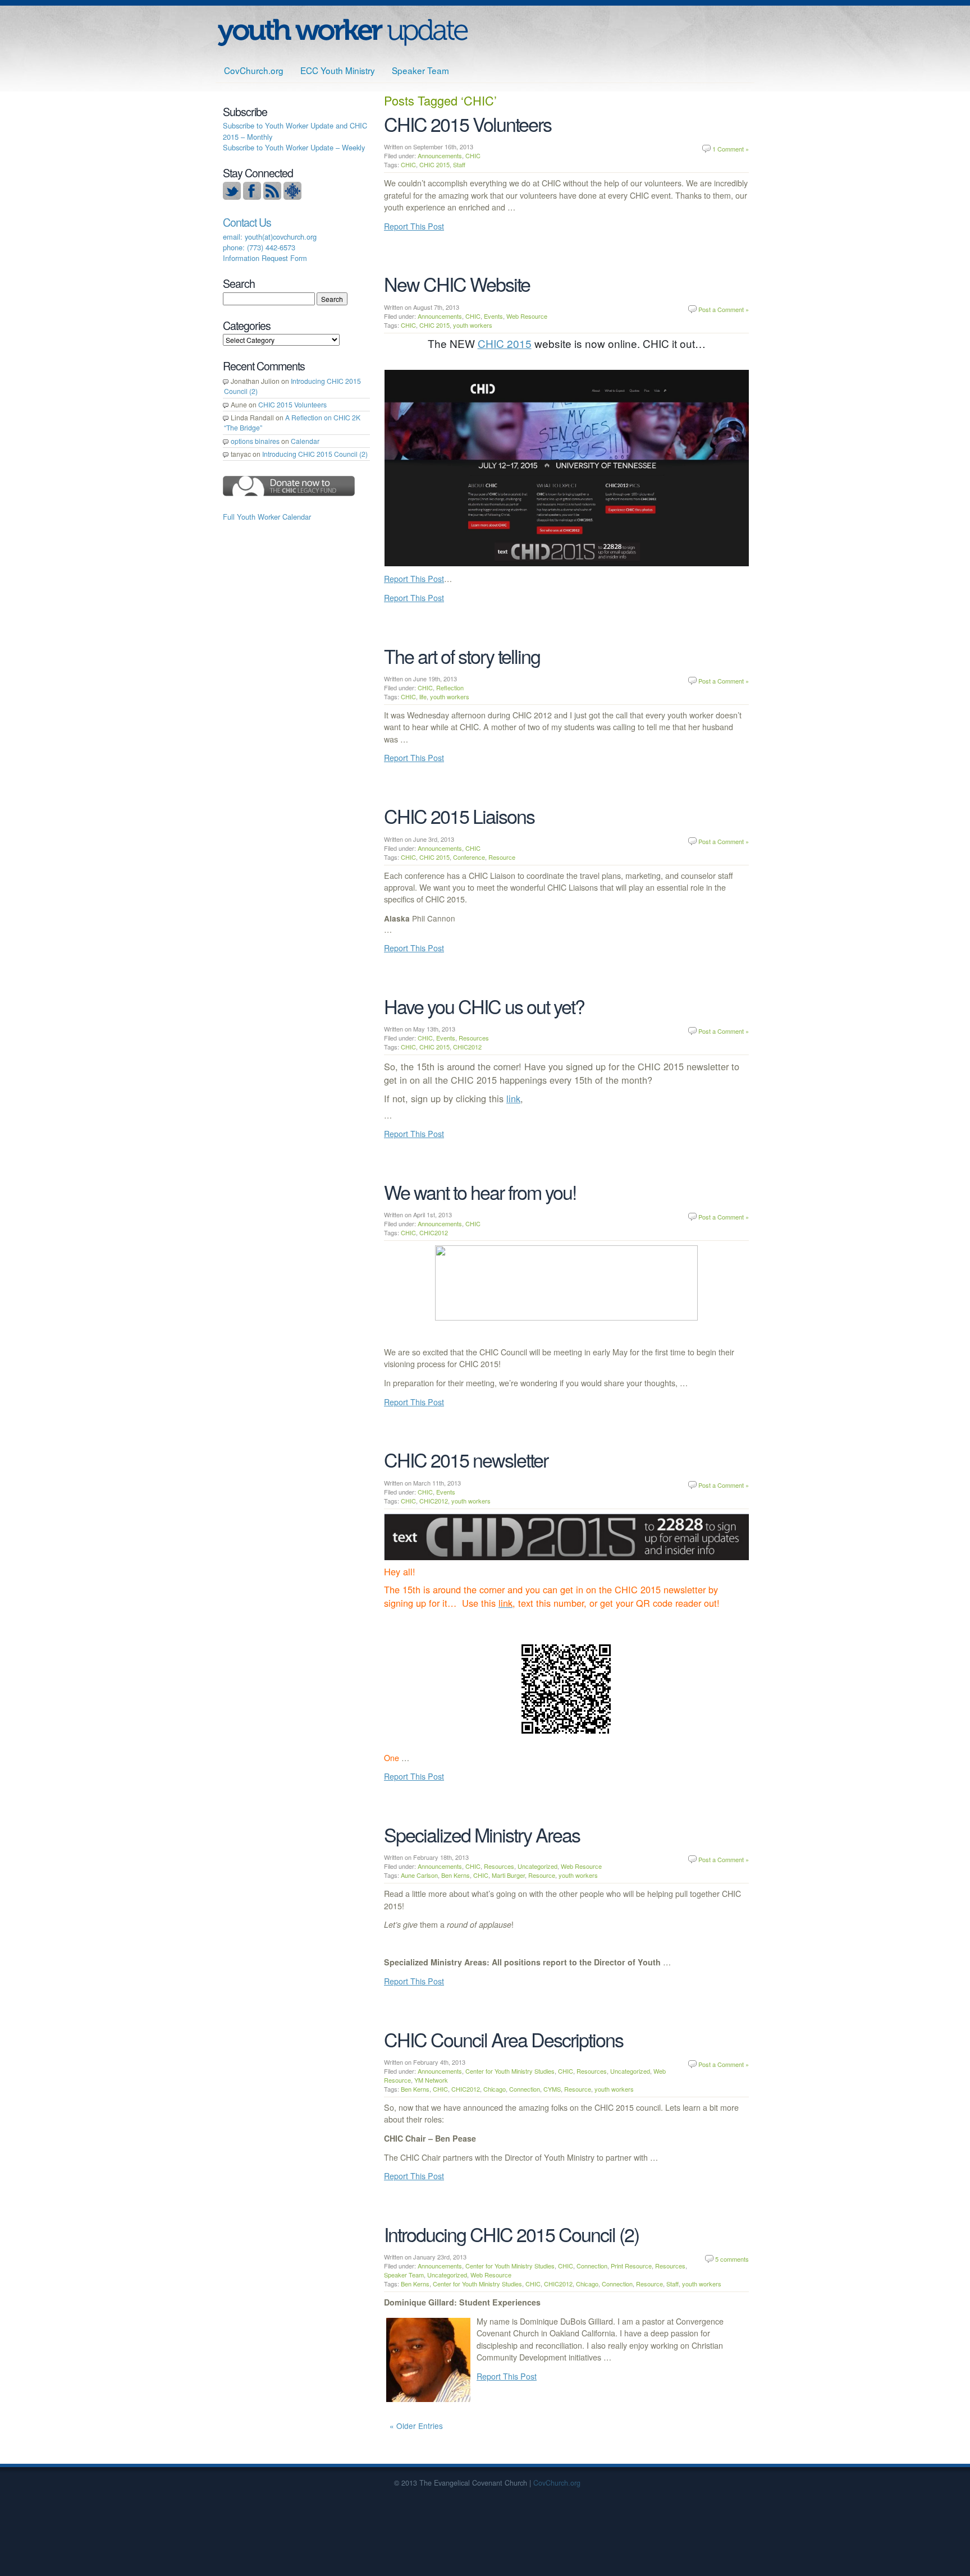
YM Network (431, 2080)
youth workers (473, 325)
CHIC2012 (467, 1047)
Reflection (450, 687)
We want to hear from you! (480, 1192)
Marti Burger (508, 1875)
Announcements (440, 155)
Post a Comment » (724, 309)
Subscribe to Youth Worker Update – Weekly (294, 147)
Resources (474, 1038)
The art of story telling (462, 656)
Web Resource (527, 316)
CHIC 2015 (434, 164)
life (423, 696)
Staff (459, 164)
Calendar (305, 441)
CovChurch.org (254, 70)
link (513, 1098)
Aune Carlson (419, 1875)
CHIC (473, 155)
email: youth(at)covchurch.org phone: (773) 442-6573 (270, 242)
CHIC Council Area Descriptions (504, 2039)
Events (493, 316)
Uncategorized (537, 1866)
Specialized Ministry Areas (482, 1834)
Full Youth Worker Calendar (267, 517)
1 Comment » (731, 149)
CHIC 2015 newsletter (466, 1459)
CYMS (552, 2089)
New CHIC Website (457, 284)
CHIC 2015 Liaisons (459, 816)
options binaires (255, 441)
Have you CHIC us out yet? (484, 1006)
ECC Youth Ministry (338, 70)
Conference (469, 857)
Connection (525, 2089)
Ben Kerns (456, 1875)
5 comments (732, 2259)
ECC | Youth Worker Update (343, 32)
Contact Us (247, 222)
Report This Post (414, 226)
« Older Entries (416, 2426)
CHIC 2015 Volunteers (468, 124)
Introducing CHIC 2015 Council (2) (511, 2234)
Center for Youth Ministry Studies (510, 2071)
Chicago (495, 2089)
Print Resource (631, 2266)
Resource (502, 857)
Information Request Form (265, 258)
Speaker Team (420, 70)
